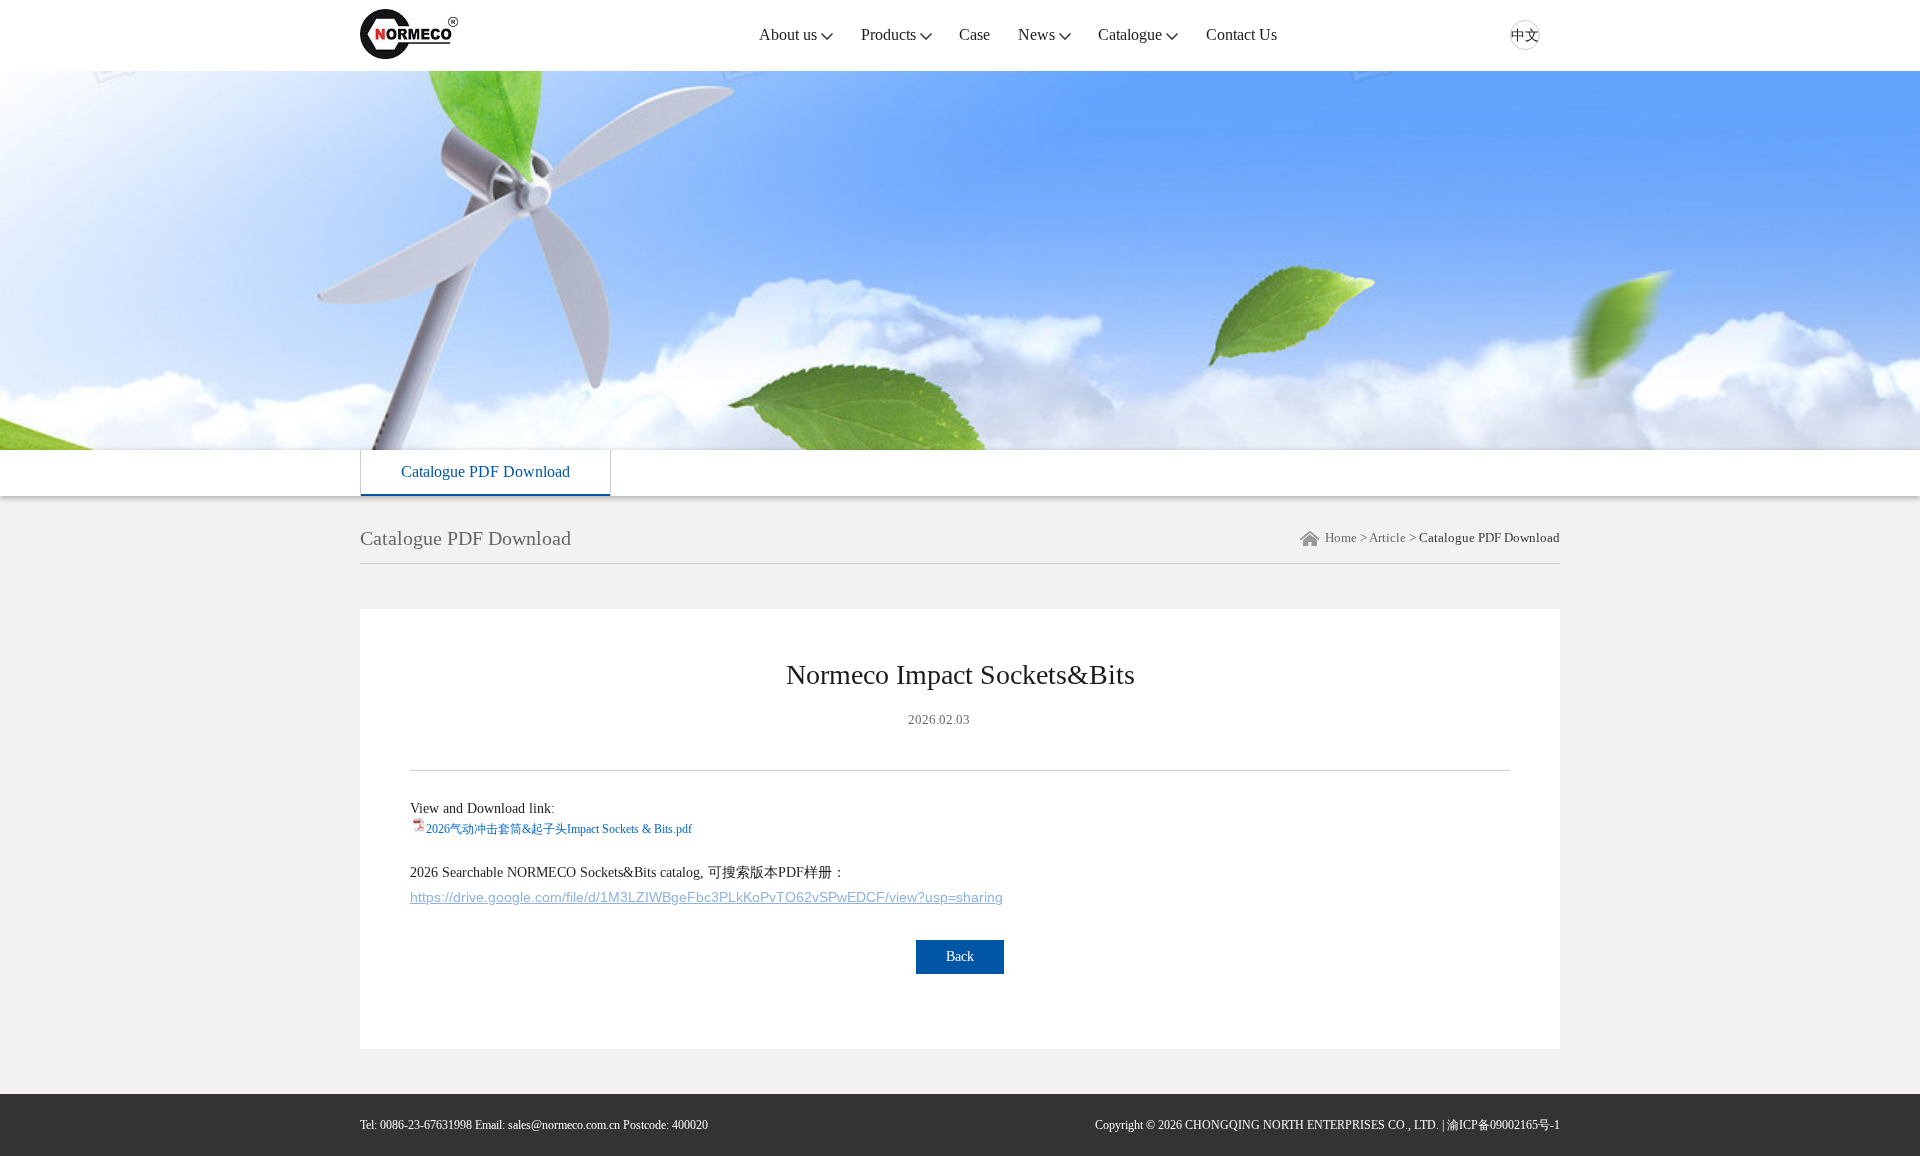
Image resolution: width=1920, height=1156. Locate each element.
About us (788, 34)
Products (888, 34)
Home (1341, 537)
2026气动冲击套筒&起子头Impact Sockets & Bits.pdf (559, 829)
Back (960, 956)
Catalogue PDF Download (485, 471)
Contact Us (1241, 34)
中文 (1525, 35)
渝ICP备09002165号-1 (1503, 1125)
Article (1387, 537)
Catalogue (1130, 34)
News (1036, 34)
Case (974, 34)
